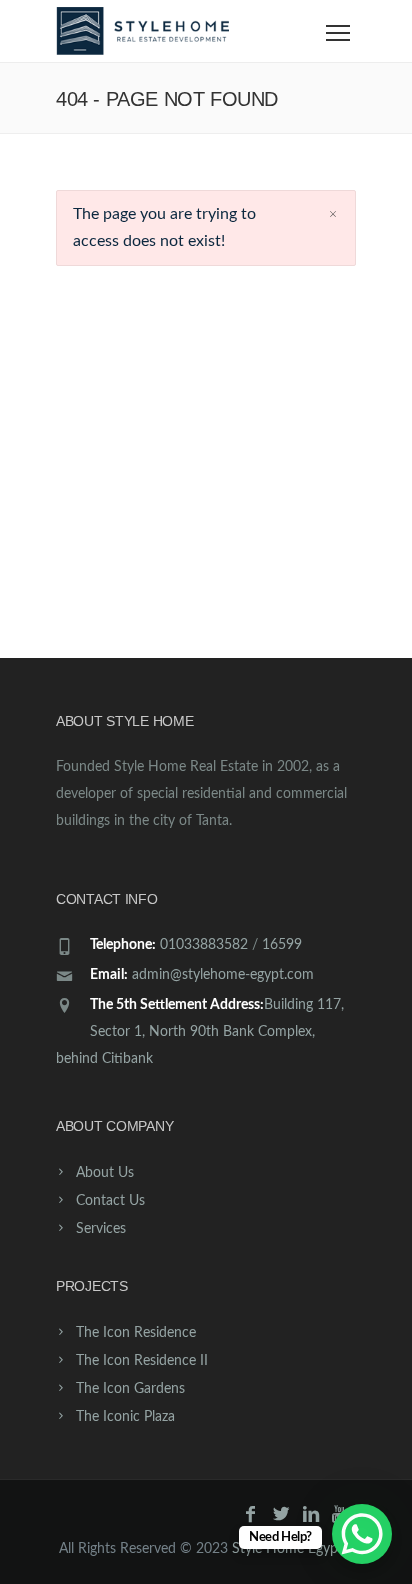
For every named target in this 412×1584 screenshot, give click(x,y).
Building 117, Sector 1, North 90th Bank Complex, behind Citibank (200, 1032)
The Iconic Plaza (125, 1417)
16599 (282, 945)
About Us (105, 1173)
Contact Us (110, 1201)
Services (101, 1229)
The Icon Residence (136, 1333)
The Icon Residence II (142, 1361)
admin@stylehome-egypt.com (223, 975)
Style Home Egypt (287, 1549)
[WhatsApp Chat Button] (362, 1534)
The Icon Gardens (130, 1389)
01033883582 (204, 945)
